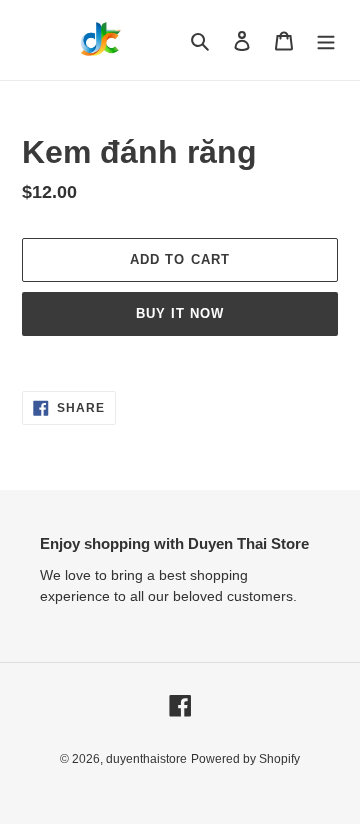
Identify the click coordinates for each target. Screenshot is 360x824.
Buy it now (180, 313)
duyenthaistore (146, 759)
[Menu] (326, 40)
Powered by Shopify (245, 759)
